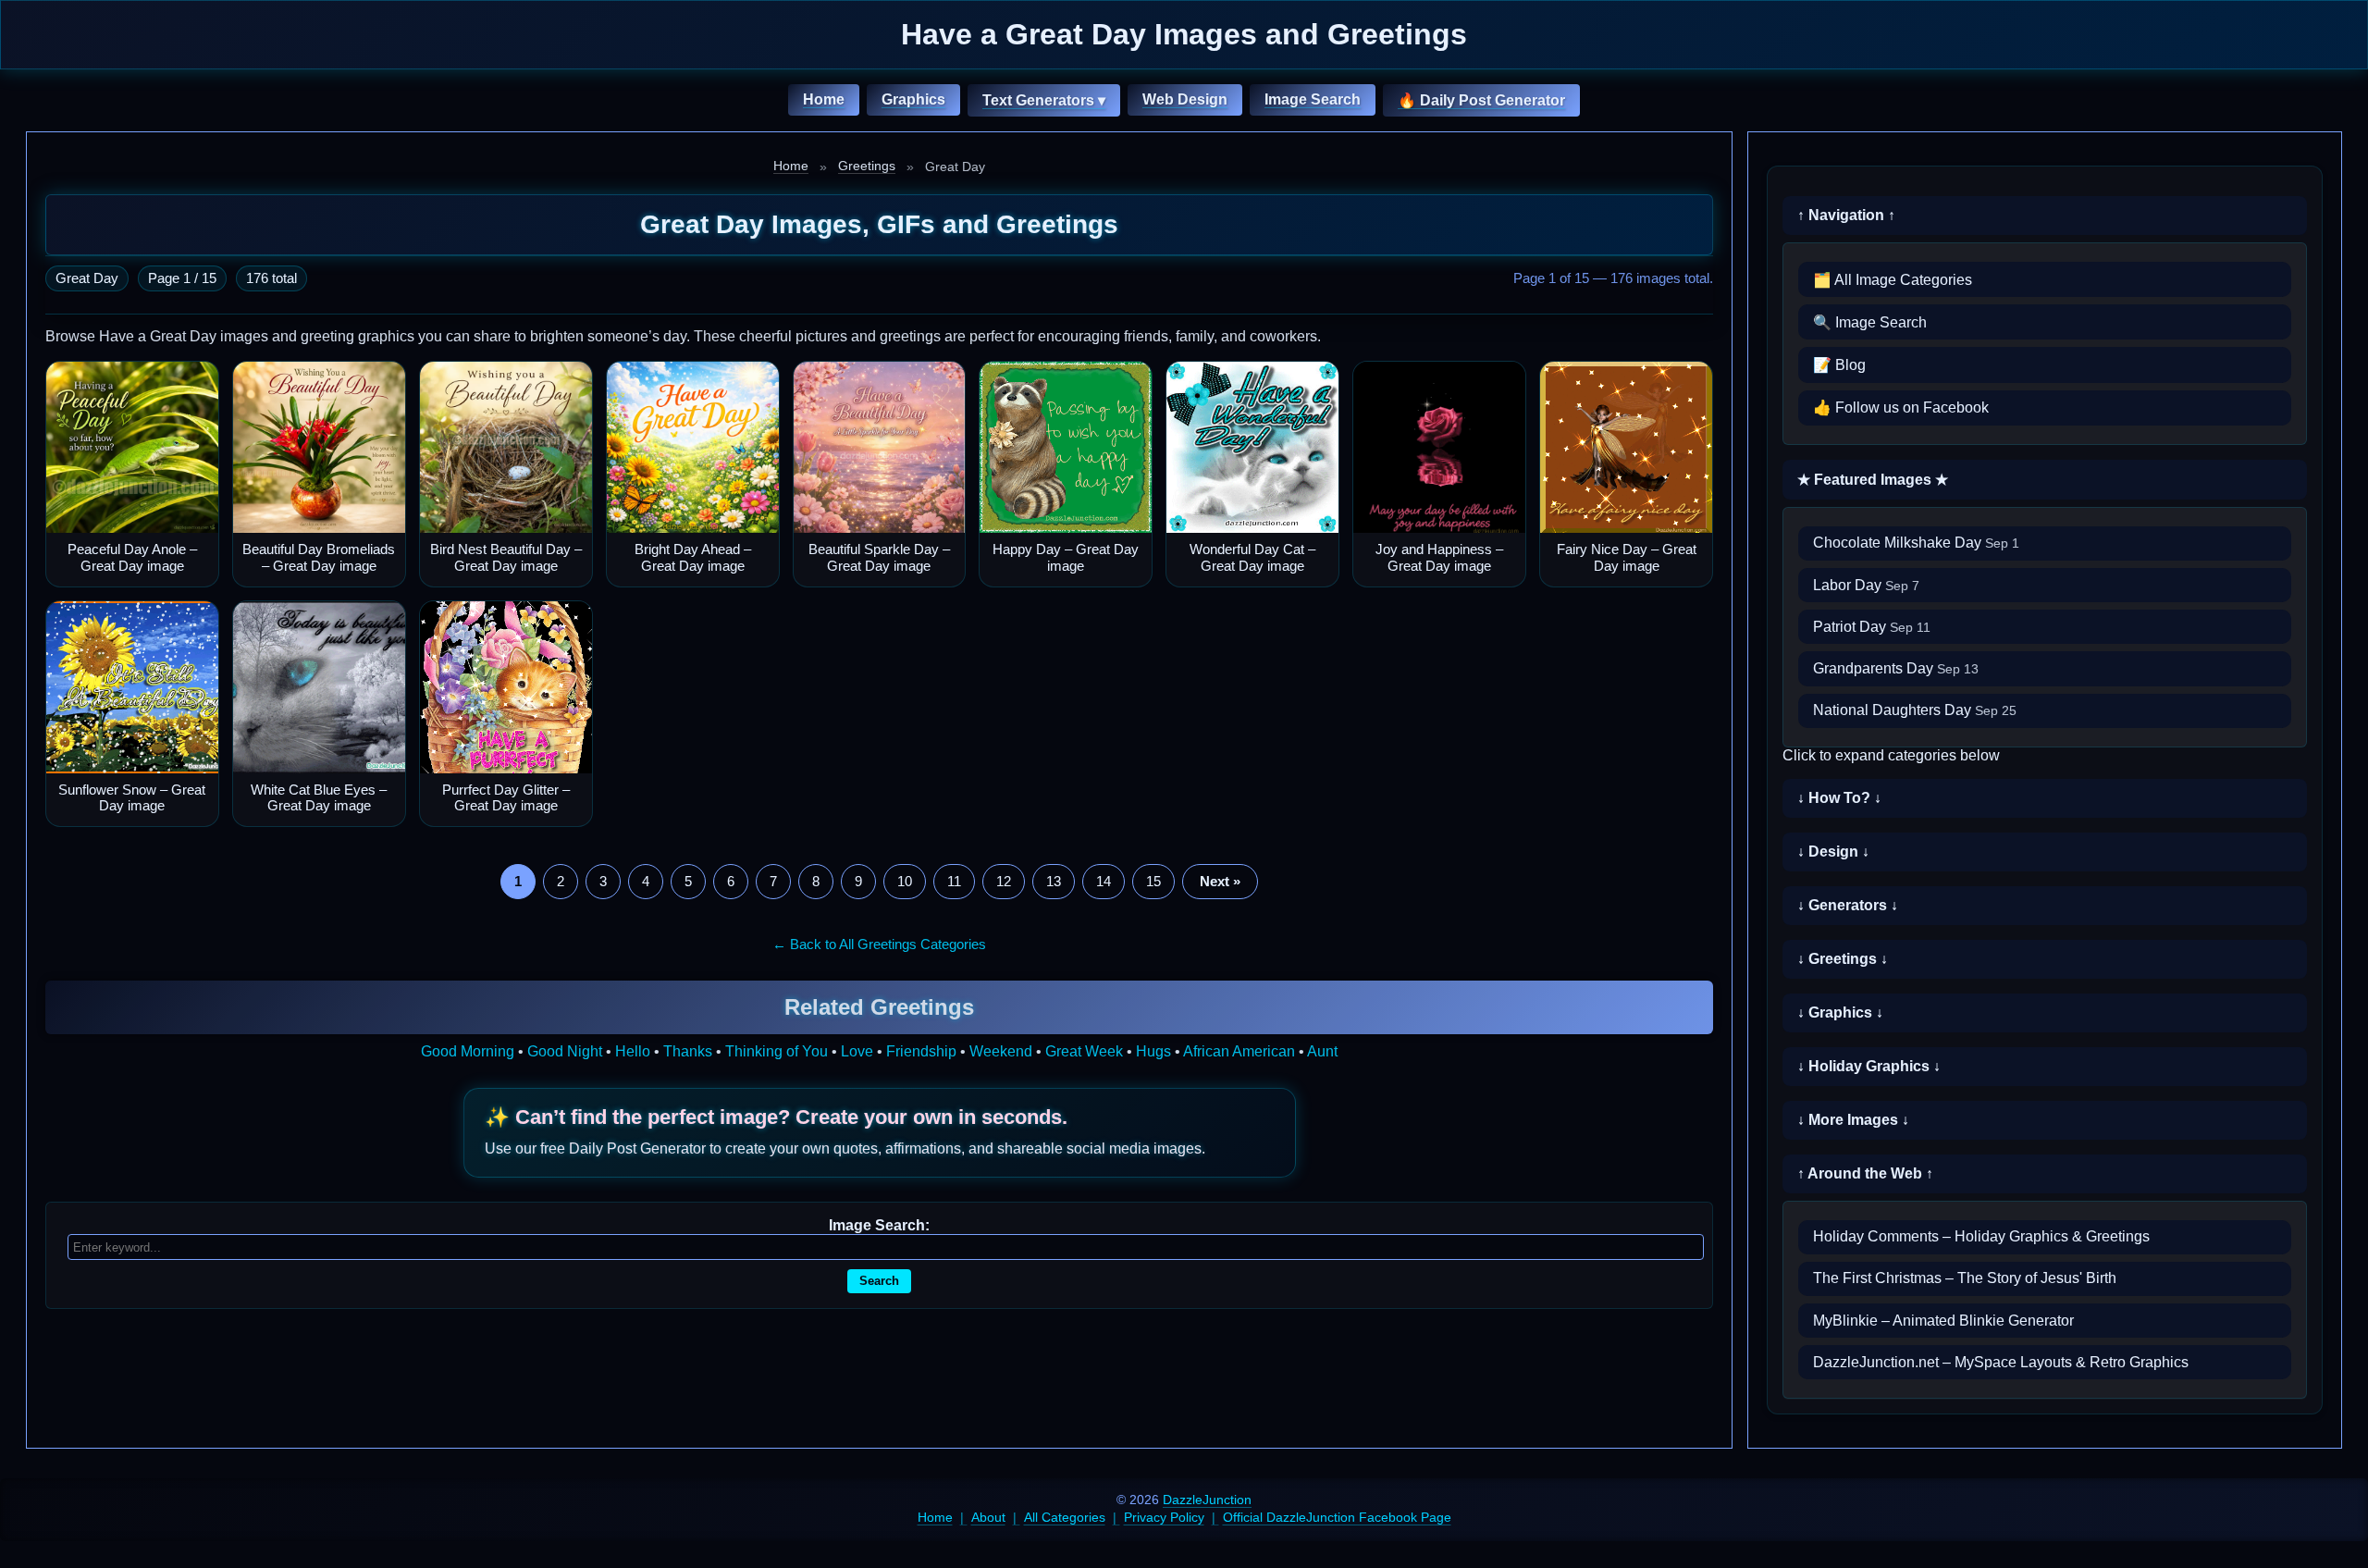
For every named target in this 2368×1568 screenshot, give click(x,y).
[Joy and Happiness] (1439, 448)
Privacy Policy (1164, 1517)
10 (905, 881)
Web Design (1185, 99)
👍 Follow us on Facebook (1901, 407)
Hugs (1153, 1051)
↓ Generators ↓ (1848, 905)
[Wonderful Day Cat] (1252, 448)
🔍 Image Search (1870, 322)
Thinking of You (777, 1051)
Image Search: (879, 1225)
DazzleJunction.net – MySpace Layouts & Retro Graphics (2001, 1362)
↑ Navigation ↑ (1846, 215)
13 (1054, 881)
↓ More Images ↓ (1853, 1120)
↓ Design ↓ (1833, 852)
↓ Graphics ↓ (1840, 1012)
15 (1153, 881)
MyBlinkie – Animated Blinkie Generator (1943, 1321)
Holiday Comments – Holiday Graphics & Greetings (1981, 1236)
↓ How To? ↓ (1839, 798)
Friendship (921, 1051)
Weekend (1001, 1051)
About (988, 1517)
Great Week (1084, 1051)
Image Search (1313, 99)
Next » (1220, 881)
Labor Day (1866, 585)
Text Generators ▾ (1044, 100)
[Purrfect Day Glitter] (506, 687)
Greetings (867, 166)
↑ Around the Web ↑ (1865, 1173)
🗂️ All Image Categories (1893, 280)
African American (1239, 1051)
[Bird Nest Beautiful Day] (506, 448)
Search (879, 1281)
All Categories (1065, 1517)
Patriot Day (1872, 627)
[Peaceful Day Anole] (132, 448)
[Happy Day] (1066, 448)
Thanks (688, 1051)
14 (1104, 881)
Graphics (913, 99)
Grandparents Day (1896, 668)
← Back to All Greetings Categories (879, 944)
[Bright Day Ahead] (693, 448)
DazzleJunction (1207, 1500)
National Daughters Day (1915, 710)
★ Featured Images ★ (1873, 480)
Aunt (1322, 1051)
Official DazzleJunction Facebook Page (1337, 1517)
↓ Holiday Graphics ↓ (1869, 1066)
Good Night (565, 1051)
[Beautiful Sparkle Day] (880, 448)
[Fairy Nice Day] (1626, 448)
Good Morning (468, 1051)
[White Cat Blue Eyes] (319, 687)
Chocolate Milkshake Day (1916, 543)
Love (857, 1051)
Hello (633, 1051)
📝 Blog (1839, 365)
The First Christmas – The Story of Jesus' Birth (1965, 1278)
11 (954, 881)
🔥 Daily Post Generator (1481, 100)
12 (1004, 881)
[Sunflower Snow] (132, 687)
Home (824, 99)
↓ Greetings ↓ (1843, 959)
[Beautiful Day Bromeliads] (319, 448)
